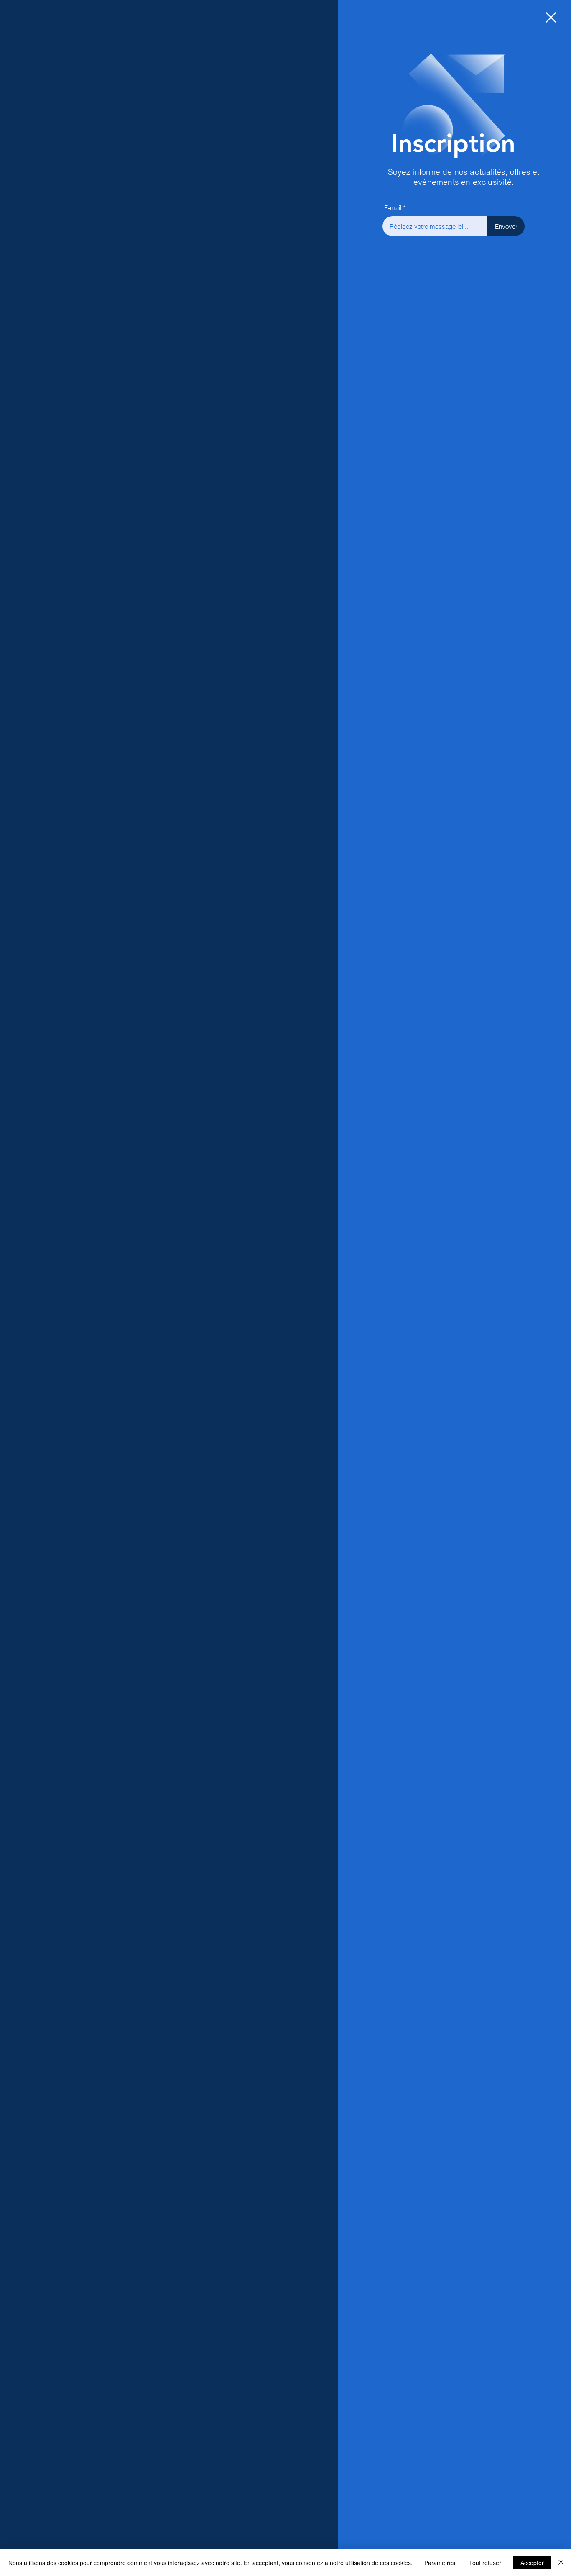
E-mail (393, 208)
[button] (551, 17)
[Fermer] (561, 2563)
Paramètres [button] (440, 2563)
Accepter (532, 2563)
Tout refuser (485, 2563)
